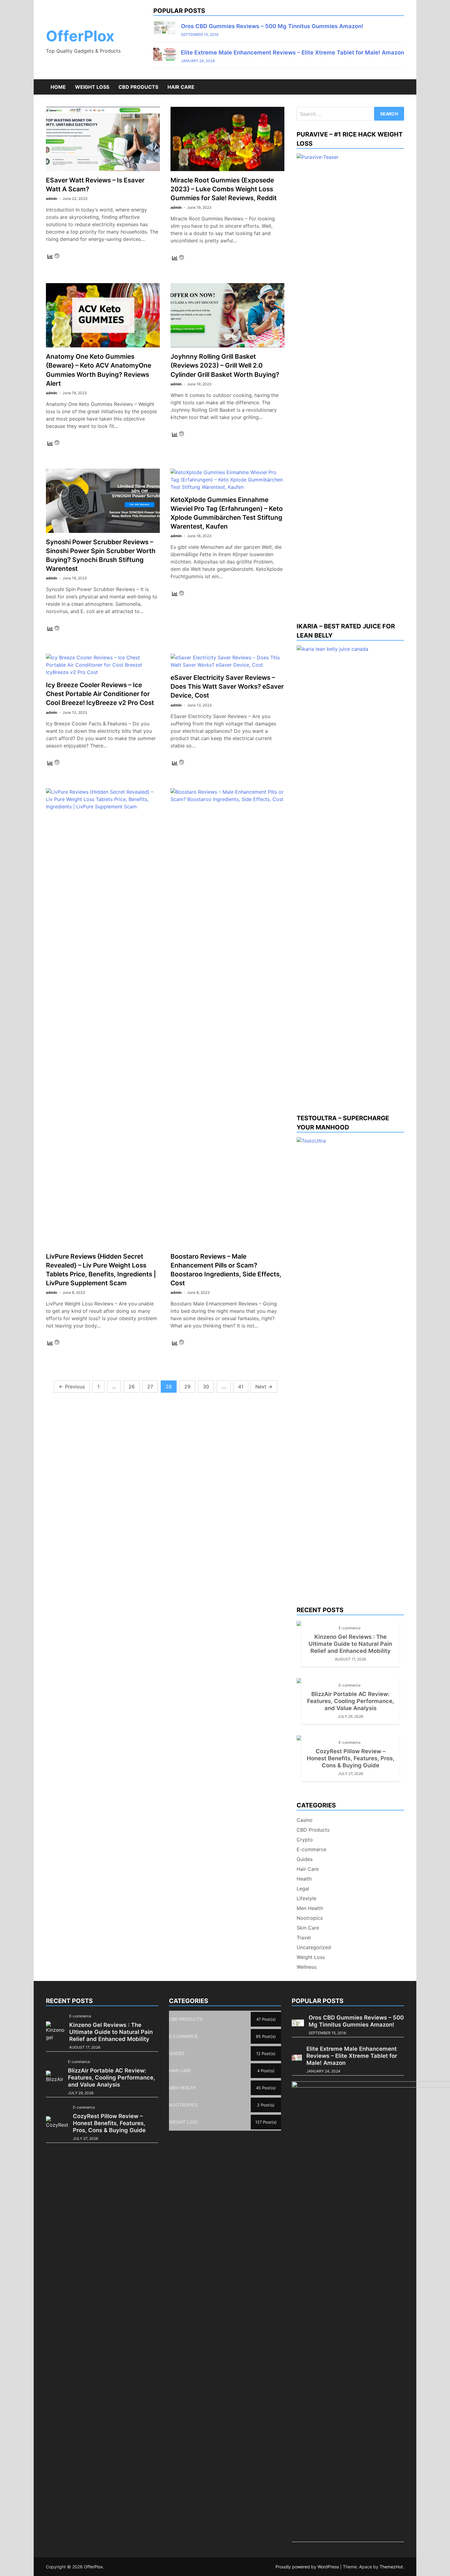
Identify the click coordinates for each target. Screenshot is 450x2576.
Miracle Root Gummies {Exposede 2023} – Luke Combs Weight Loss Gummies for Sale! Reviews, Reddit (224, 189)
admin (51, 198)
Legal (303, 1889)
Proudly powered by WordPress (308, 2567)
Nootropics (310, 1918)
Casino (305, 1820)
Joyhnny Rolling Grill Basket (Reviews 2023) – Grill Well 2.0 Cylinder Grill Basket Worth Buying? (225, 365)
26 (132, 1387)
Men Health (310, 1908)
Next (264, 1387)
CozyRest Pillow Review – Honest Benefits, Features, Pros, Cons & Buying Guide (351, 1758)
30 (206, 1387)
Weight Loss (92, 87)
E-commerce (350, 1628)
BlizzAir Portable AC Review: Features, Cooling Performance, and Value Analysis (351, 1701)
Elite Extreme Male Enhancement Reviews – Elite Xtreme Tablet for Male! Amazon (292, 52)
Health (304, 1879)
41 (241, 1387)
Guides (305, 1859)
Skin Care (308, 1928)
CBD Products (138, 87)
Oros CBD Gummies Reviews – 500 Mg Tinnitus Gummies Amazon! (272, 26)
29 (187, 1387)
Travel (304, 1938)
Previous (72, 1387)
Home (58, 87)
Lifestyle (306, 1898)
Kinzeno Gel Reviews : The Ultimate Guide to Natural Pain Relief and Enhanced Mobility (350, 1644)
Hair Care (181, 87)
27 (150, 1387)
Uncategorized (314, 1947)
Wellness (307, 1967)
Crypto (305, 1840)
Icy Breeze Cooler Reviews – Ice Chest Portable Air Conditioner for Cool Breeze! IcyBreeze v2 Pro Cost (100, 694)
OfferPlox (80, 36)
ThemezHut (391, 2567)
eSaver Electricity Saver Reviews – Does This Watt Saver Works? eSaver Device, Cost (227, 686)
